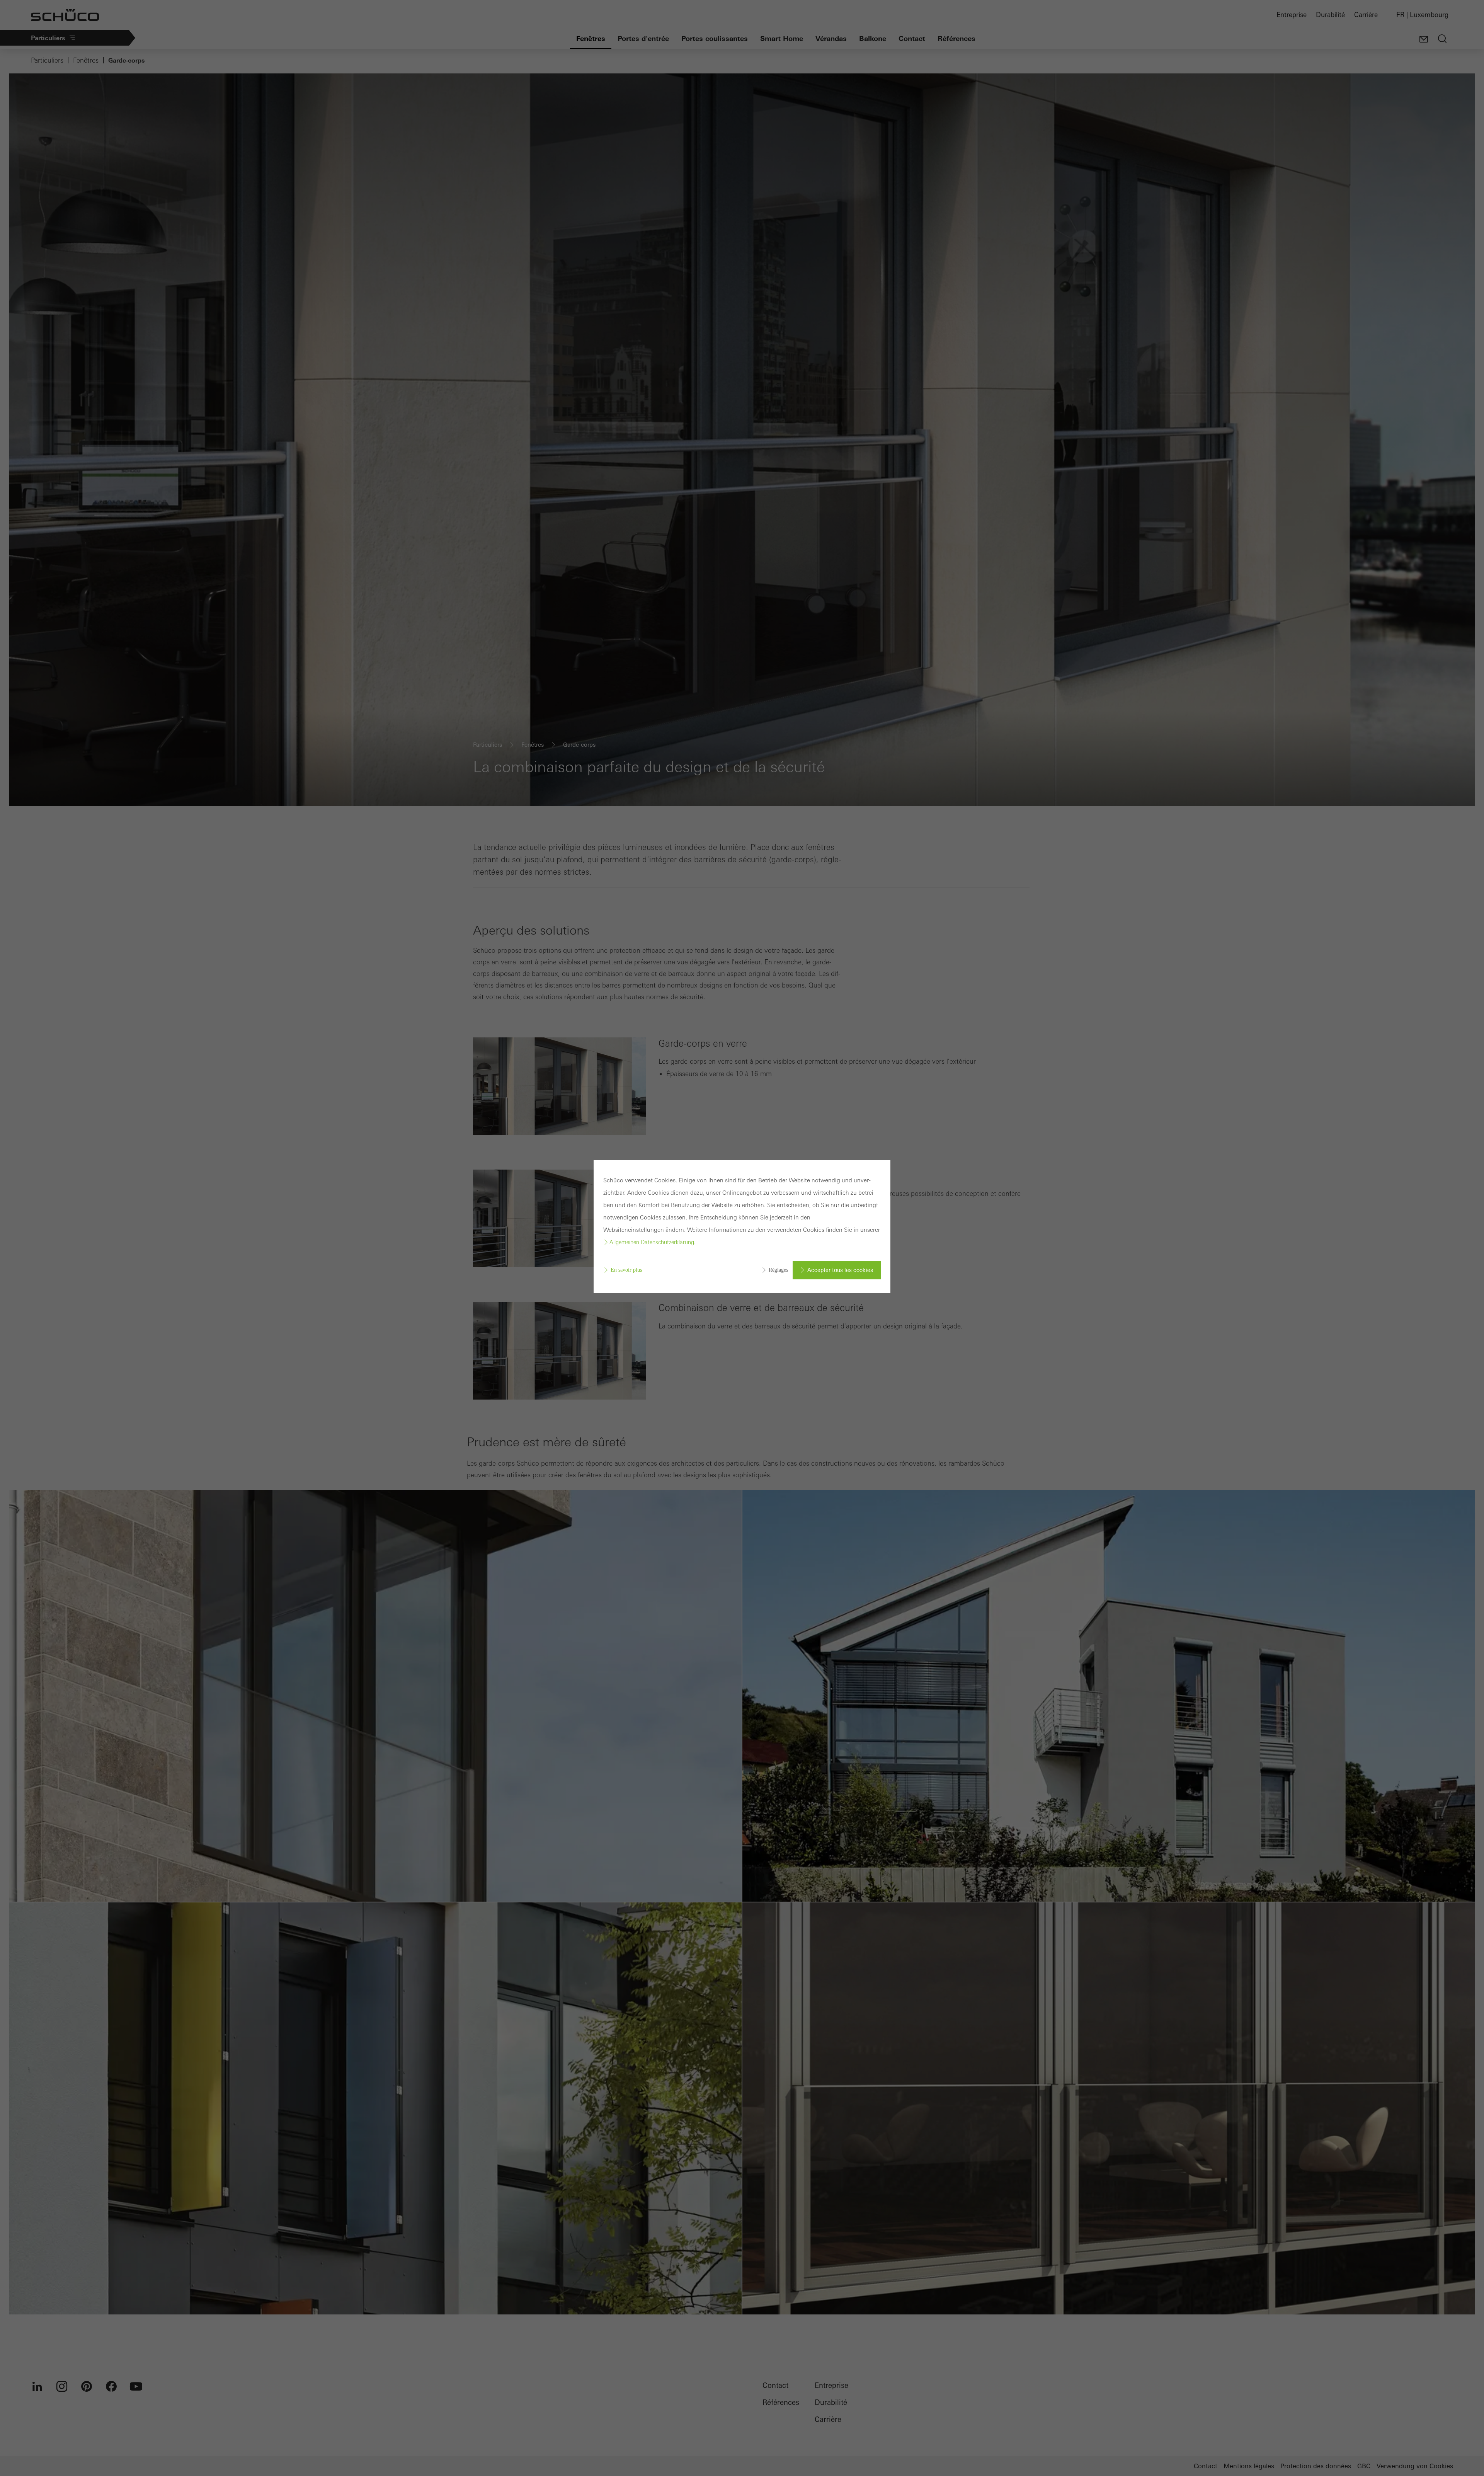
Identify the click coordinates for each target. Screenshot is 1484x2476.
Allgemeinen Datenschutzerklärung (652, 1242)
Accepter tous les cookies (840, 1270)
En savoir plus (626, 1270)
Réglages (778, 1270)
